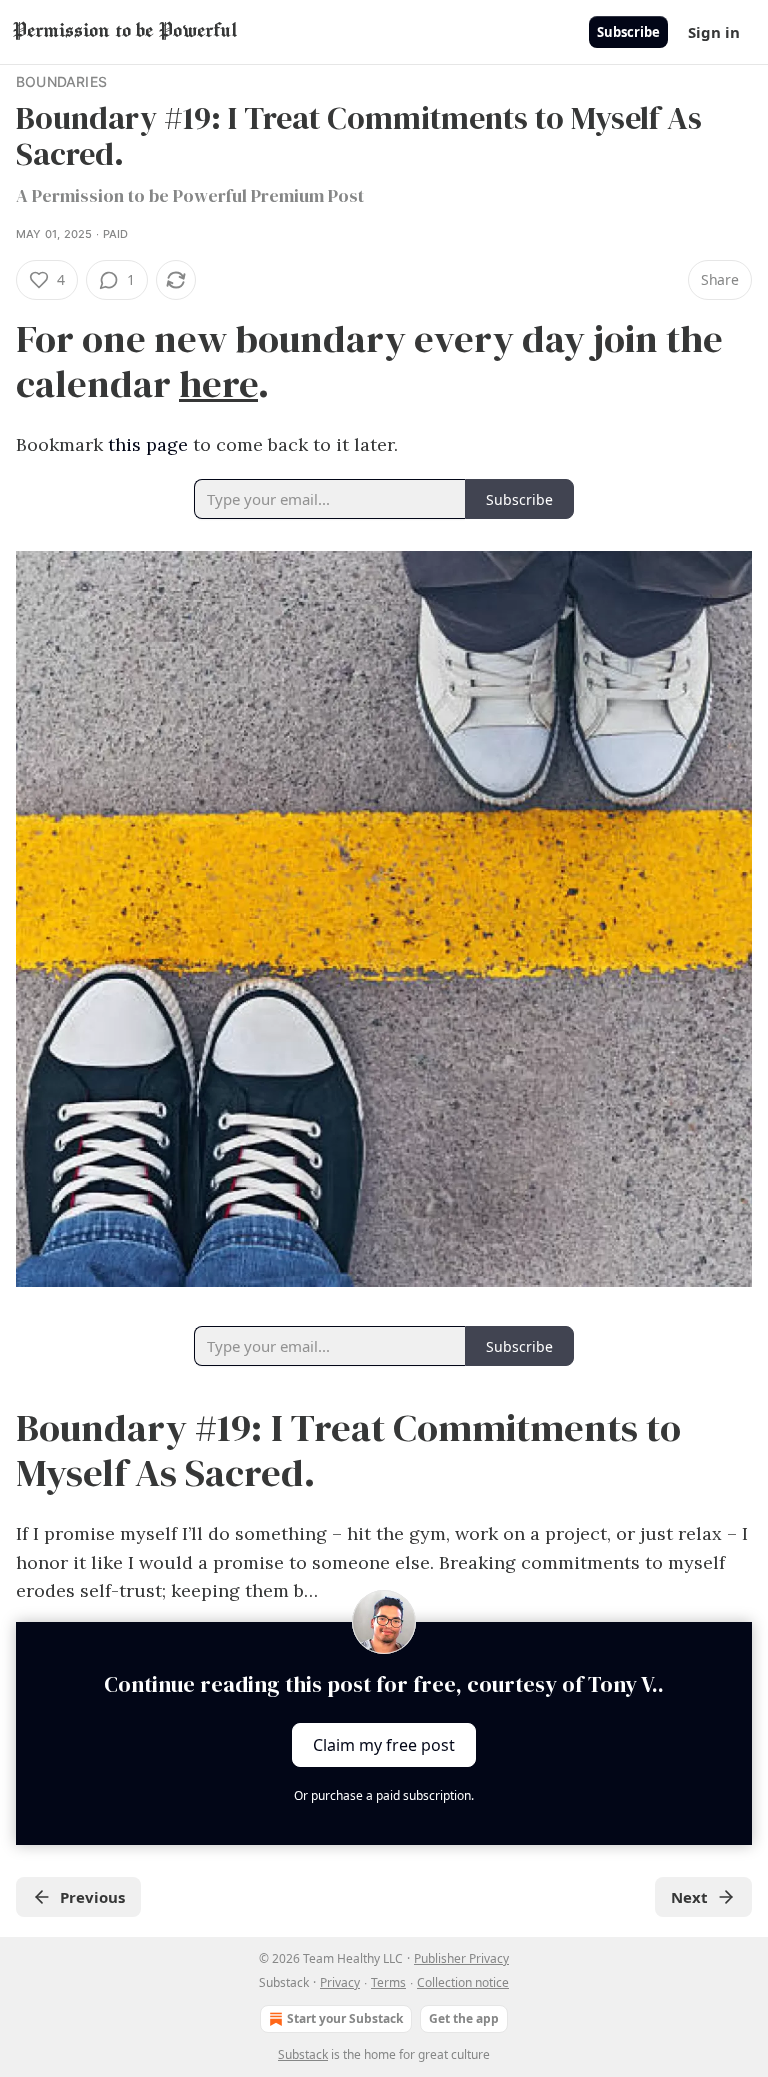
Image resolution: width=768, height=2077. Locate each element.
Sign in (714, 32)
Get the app (464, 2018)
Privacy (340, 1982)
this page (148, 444)
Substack (303, 2054)
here (218, 383)
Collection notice (463, 1982)
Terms (388, 1982)
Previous (92, 1897)
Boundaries (61, 81)
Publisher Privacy (461, 1958)
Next (689, 1897)
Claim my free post (384, 1745)
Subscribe (628, 32)
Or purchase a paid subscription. (384, 1795)
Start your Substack (345, 2018)
